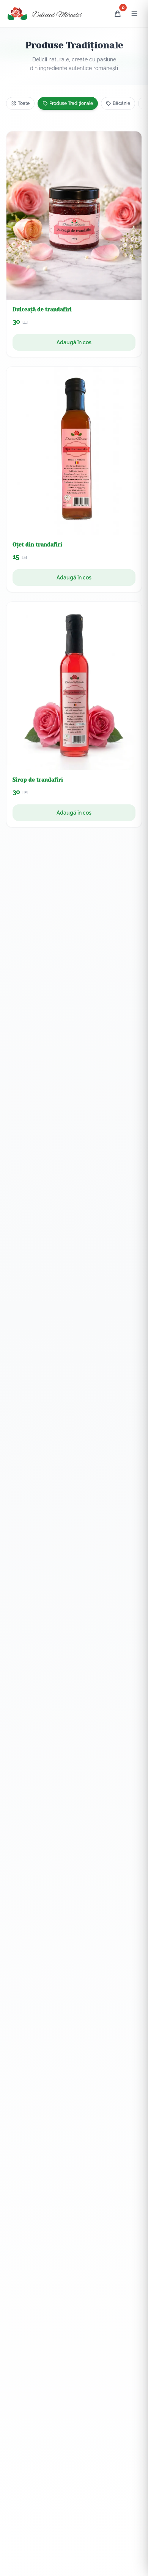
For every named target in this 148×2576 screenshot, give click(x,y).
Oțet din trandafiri (37, 545)
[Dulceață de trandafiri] (74, 216)
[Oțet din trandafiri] (74, 451)
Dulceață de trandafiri (42, 309)
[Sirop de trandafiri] (74, 686)
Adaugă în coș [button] (74, 342)
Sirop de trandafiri (38, 780)
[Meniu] (134, 14)
